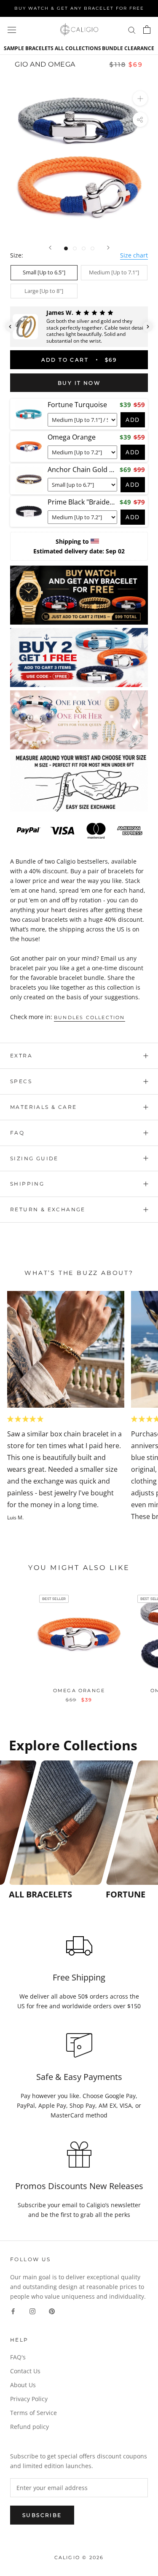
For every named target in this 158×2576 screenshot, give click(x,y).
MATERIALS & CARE (43, 1107)
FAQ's (18, 2357)
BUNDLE (112, 48)
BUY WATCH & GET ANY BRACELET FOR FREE (79, 8)
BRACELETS (39, 48)
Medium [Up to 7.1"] (114, 272)
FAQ (17, 1133)
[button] (10, 327)
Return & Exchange (48, 1209)
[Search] (132, 30)
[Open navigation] (12, 30)
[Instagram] (32, 2311)
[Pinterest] (52, 2311)
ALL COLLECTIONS (78, 48)
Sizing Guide (34, 1158)
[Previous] (50, 248)
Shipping (27, 1184)
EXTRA (21, 1056)
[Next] (108, 248)
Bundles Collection (90, 1017)
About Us (23, 2385)
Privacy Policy (29, 2399)
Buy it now (79, 383)
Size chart (134, 255)
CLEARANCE (139, 48)
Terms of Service (33, 2413)
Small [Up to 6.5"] (44, 272)
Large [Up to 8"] (44, 291)
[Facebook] (13, 2311)
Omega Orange (79, 1690)
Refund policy (29, 2427)
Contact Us (25, 2371)
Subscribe (42, 2515)
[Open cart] (147, 30)
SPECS (21, 1081)
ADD (133, 420)
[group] (55, 1830)
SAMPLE (14, 48)
